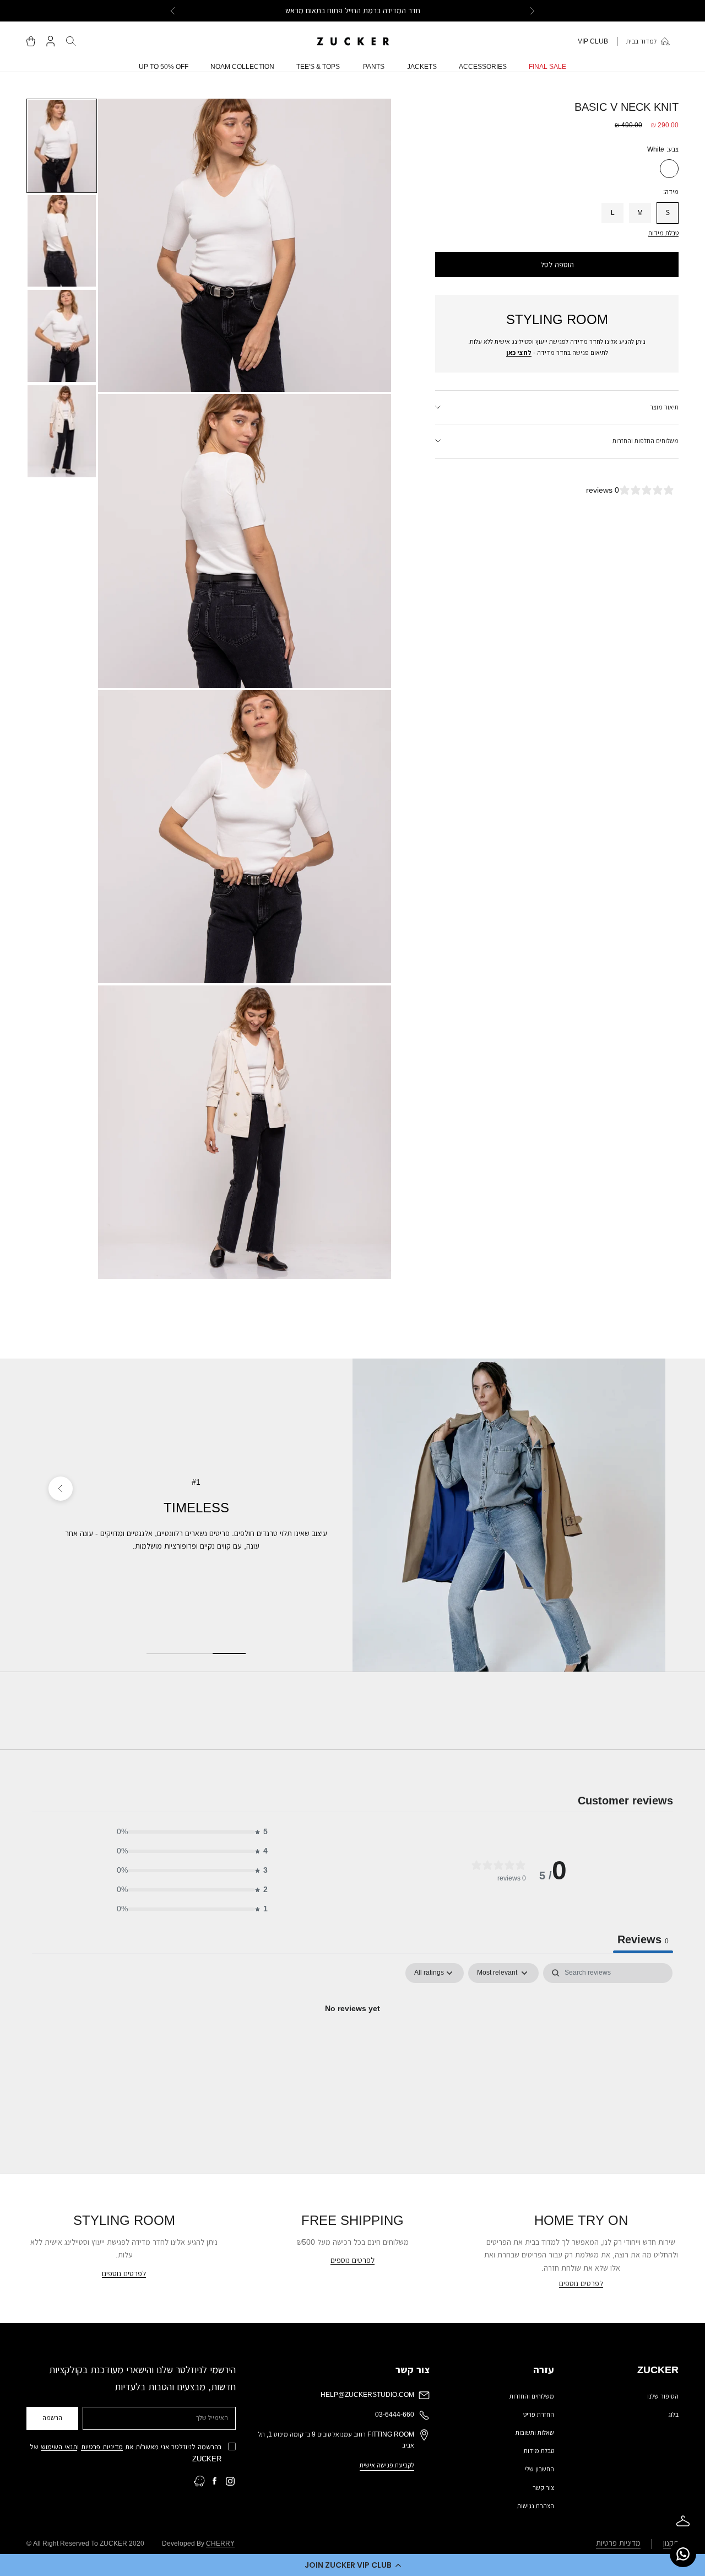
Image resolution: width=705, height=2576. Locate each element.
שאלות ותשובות (535, 2433)
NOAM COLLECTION (242, 67)
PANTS (374, 67)
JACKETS (422, 67)
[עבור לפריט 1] (62, 146)
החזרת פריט (539, 2415)
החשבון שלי (539, 2469)
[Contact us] (683, 2554)
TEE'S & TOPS (318, 67)
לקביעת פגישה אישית (387, 2465)
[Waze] (199, 2481)
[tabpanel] (352, 2046)
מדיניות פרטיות (102, 2447)
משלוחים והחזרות (532, 2396)
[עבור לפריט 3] (62, 336)
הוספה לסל (557, 265)
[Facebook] (215, 2481)
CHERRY (220, 2543)
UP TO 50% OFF (164, 67)
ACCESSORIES (483, 67)
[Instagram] (230, 2481)
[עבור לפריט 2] (62, 241)
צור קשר (543, 2488)
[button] (352, 2565)
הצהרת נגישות (536, 2506)
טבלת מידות (663, 233)
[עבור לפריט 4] (62, 431)
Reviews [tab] (643, 1939)
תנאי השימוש (59, 2447)
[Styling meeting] (683, 2521)
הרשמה (52, 2418)
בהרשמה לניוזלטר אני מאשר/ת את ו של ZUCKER (126, 2453)
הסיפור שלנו (663, 2396)
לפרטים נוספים (581, 2283)
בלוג (673, 2415)
